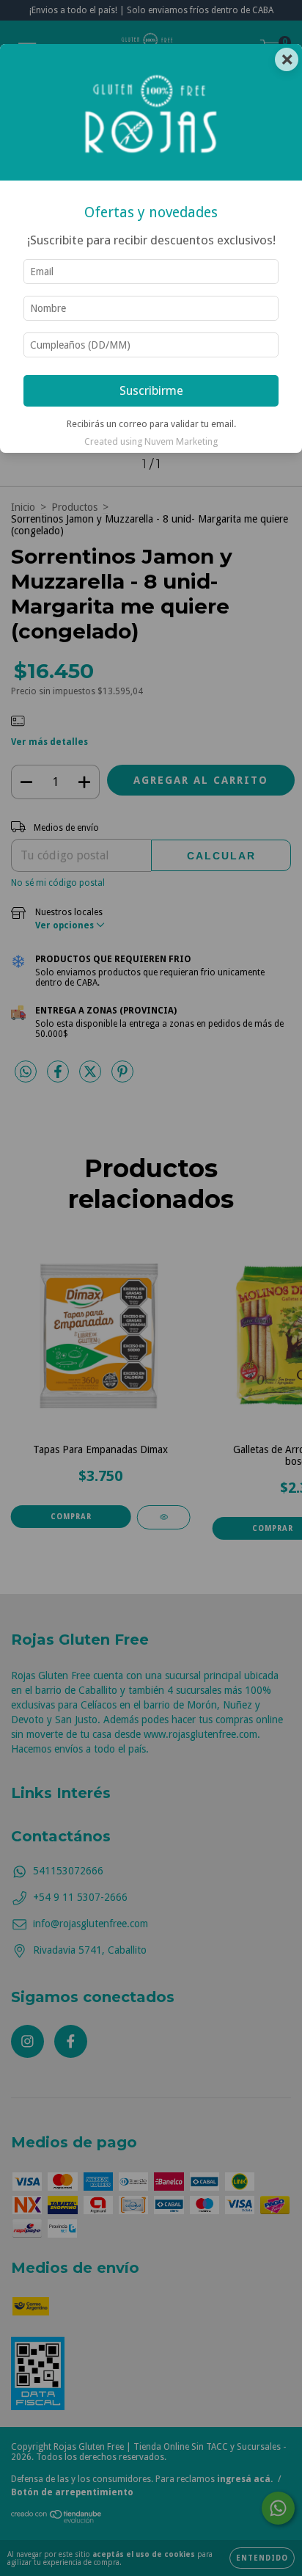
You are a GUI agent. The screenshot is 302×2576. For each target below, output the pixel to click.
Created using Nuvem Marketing (151, 441)
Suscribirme (151, 390)
